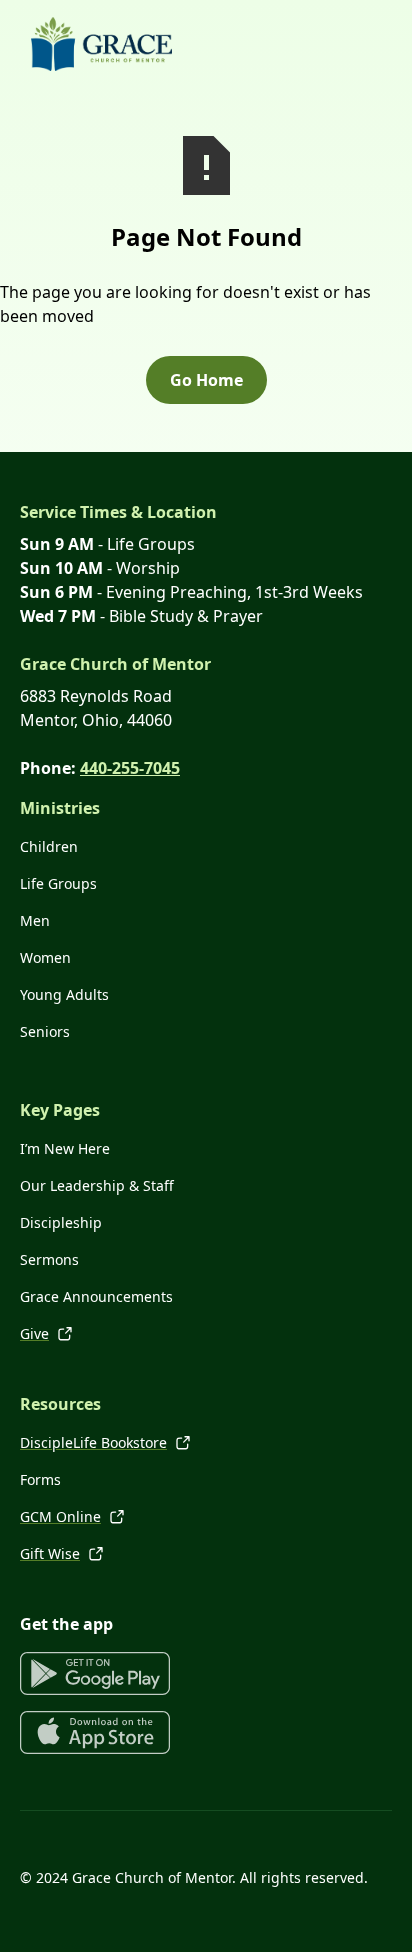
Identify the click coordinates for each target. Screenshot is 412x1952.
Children (49, 846)
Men (35, 920)
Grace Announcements (96, 1296)
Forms (40, 1479)
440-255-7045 (130, 768)
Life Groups (58, 883)
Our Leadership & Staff (97, 1185)
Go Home (206, 380)
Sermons (49, 1259)
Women (45, 957)
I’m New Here (65, 1148)
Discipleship (61, 1222)
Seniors (45, 1031)
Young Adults (64, 994)
